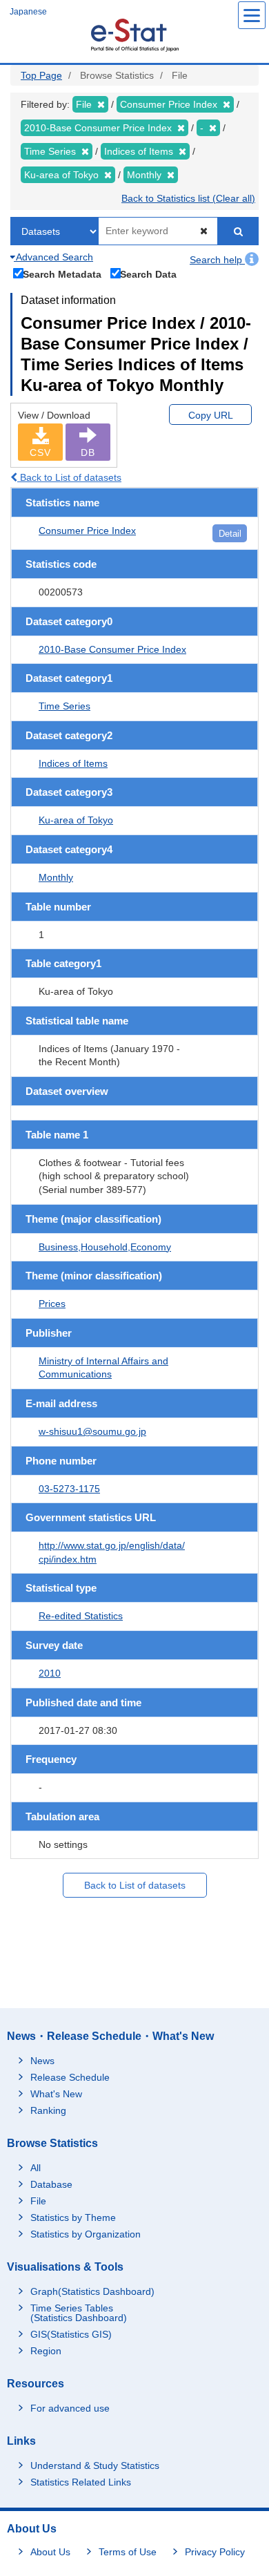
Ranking (48, 2110)
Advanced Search (53, 257)
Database (51, 2184)
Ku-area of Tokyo (76, 820)
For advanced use (70, 2408)
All (36, 2168)
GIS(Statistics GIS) (71, 2334)
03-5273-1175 (69, 1489)
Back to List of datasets (69, 477)
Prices (52, 1304)
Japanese (28, 12)
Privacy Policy (215, 2552)
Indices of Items (73, 763)
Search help (217, 260)
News (42, 2061)
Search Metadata (62, 274)
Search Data (148, 274)
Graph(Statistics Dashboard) (92, 2291)
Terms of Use (128, 2552)
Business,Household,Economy (105, 1247)
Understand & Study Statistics (95, 2465)
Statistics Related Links (81, 2482)
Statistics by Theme (73, 2217)
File (38, 2201)
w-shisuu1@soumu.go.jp (92, 1431)
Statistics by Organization (86, 2234)
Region (46, 2351)
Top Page (41, 75)
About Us (50, 2552)
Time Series (64, 706)
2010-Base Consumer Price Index (112, 649)
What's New (56, 2094)
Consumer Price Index (87, 531)
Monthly (56, 877)
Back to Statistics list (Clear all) (188, 198)
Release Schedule (70, 2077)
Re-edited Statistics (81, 1616)
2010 (50, 1673)
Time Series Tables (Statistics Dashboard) (79, 2313)
